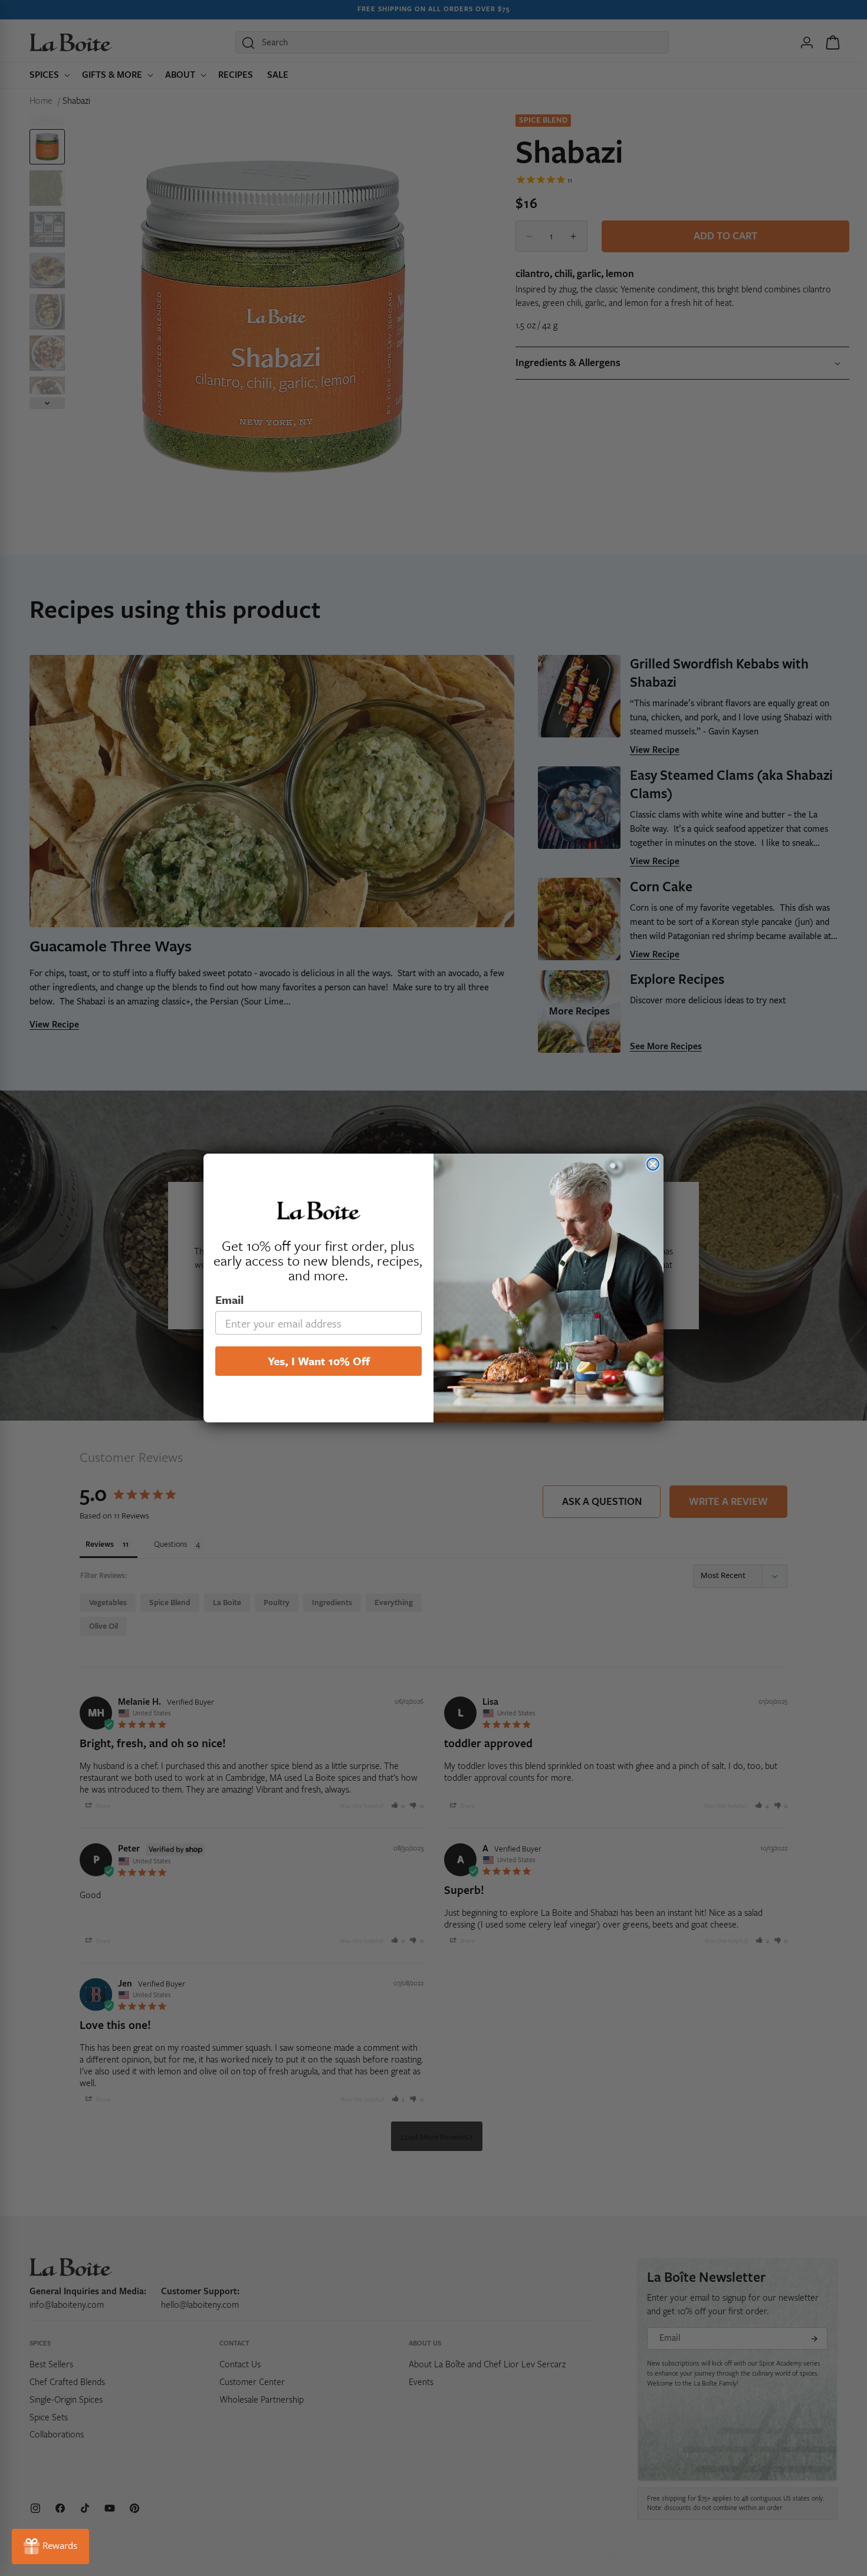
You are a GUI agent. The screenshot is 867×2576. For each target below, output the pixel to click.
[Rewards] (50, 2547)
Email (229, 1299)
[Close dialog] (653, 1164)
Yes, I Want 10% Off (319, 1361)
